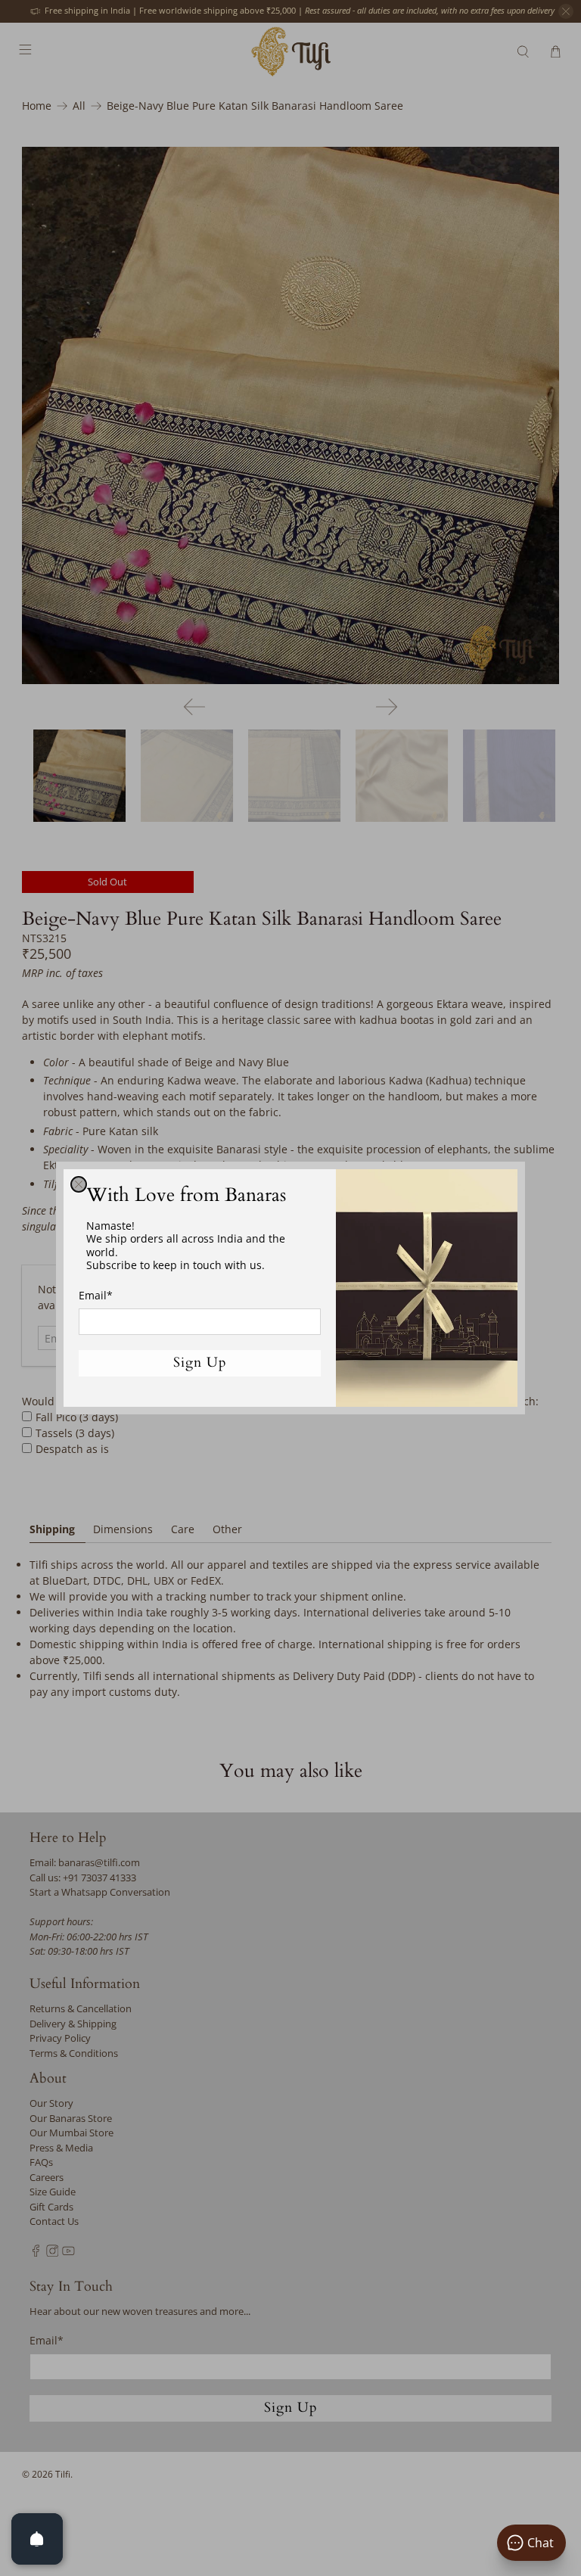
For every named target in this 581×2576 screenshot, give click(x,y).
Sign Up (200, 1363)
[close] (79, 1184)
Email (96, 1295)
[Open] (37, 2539)
